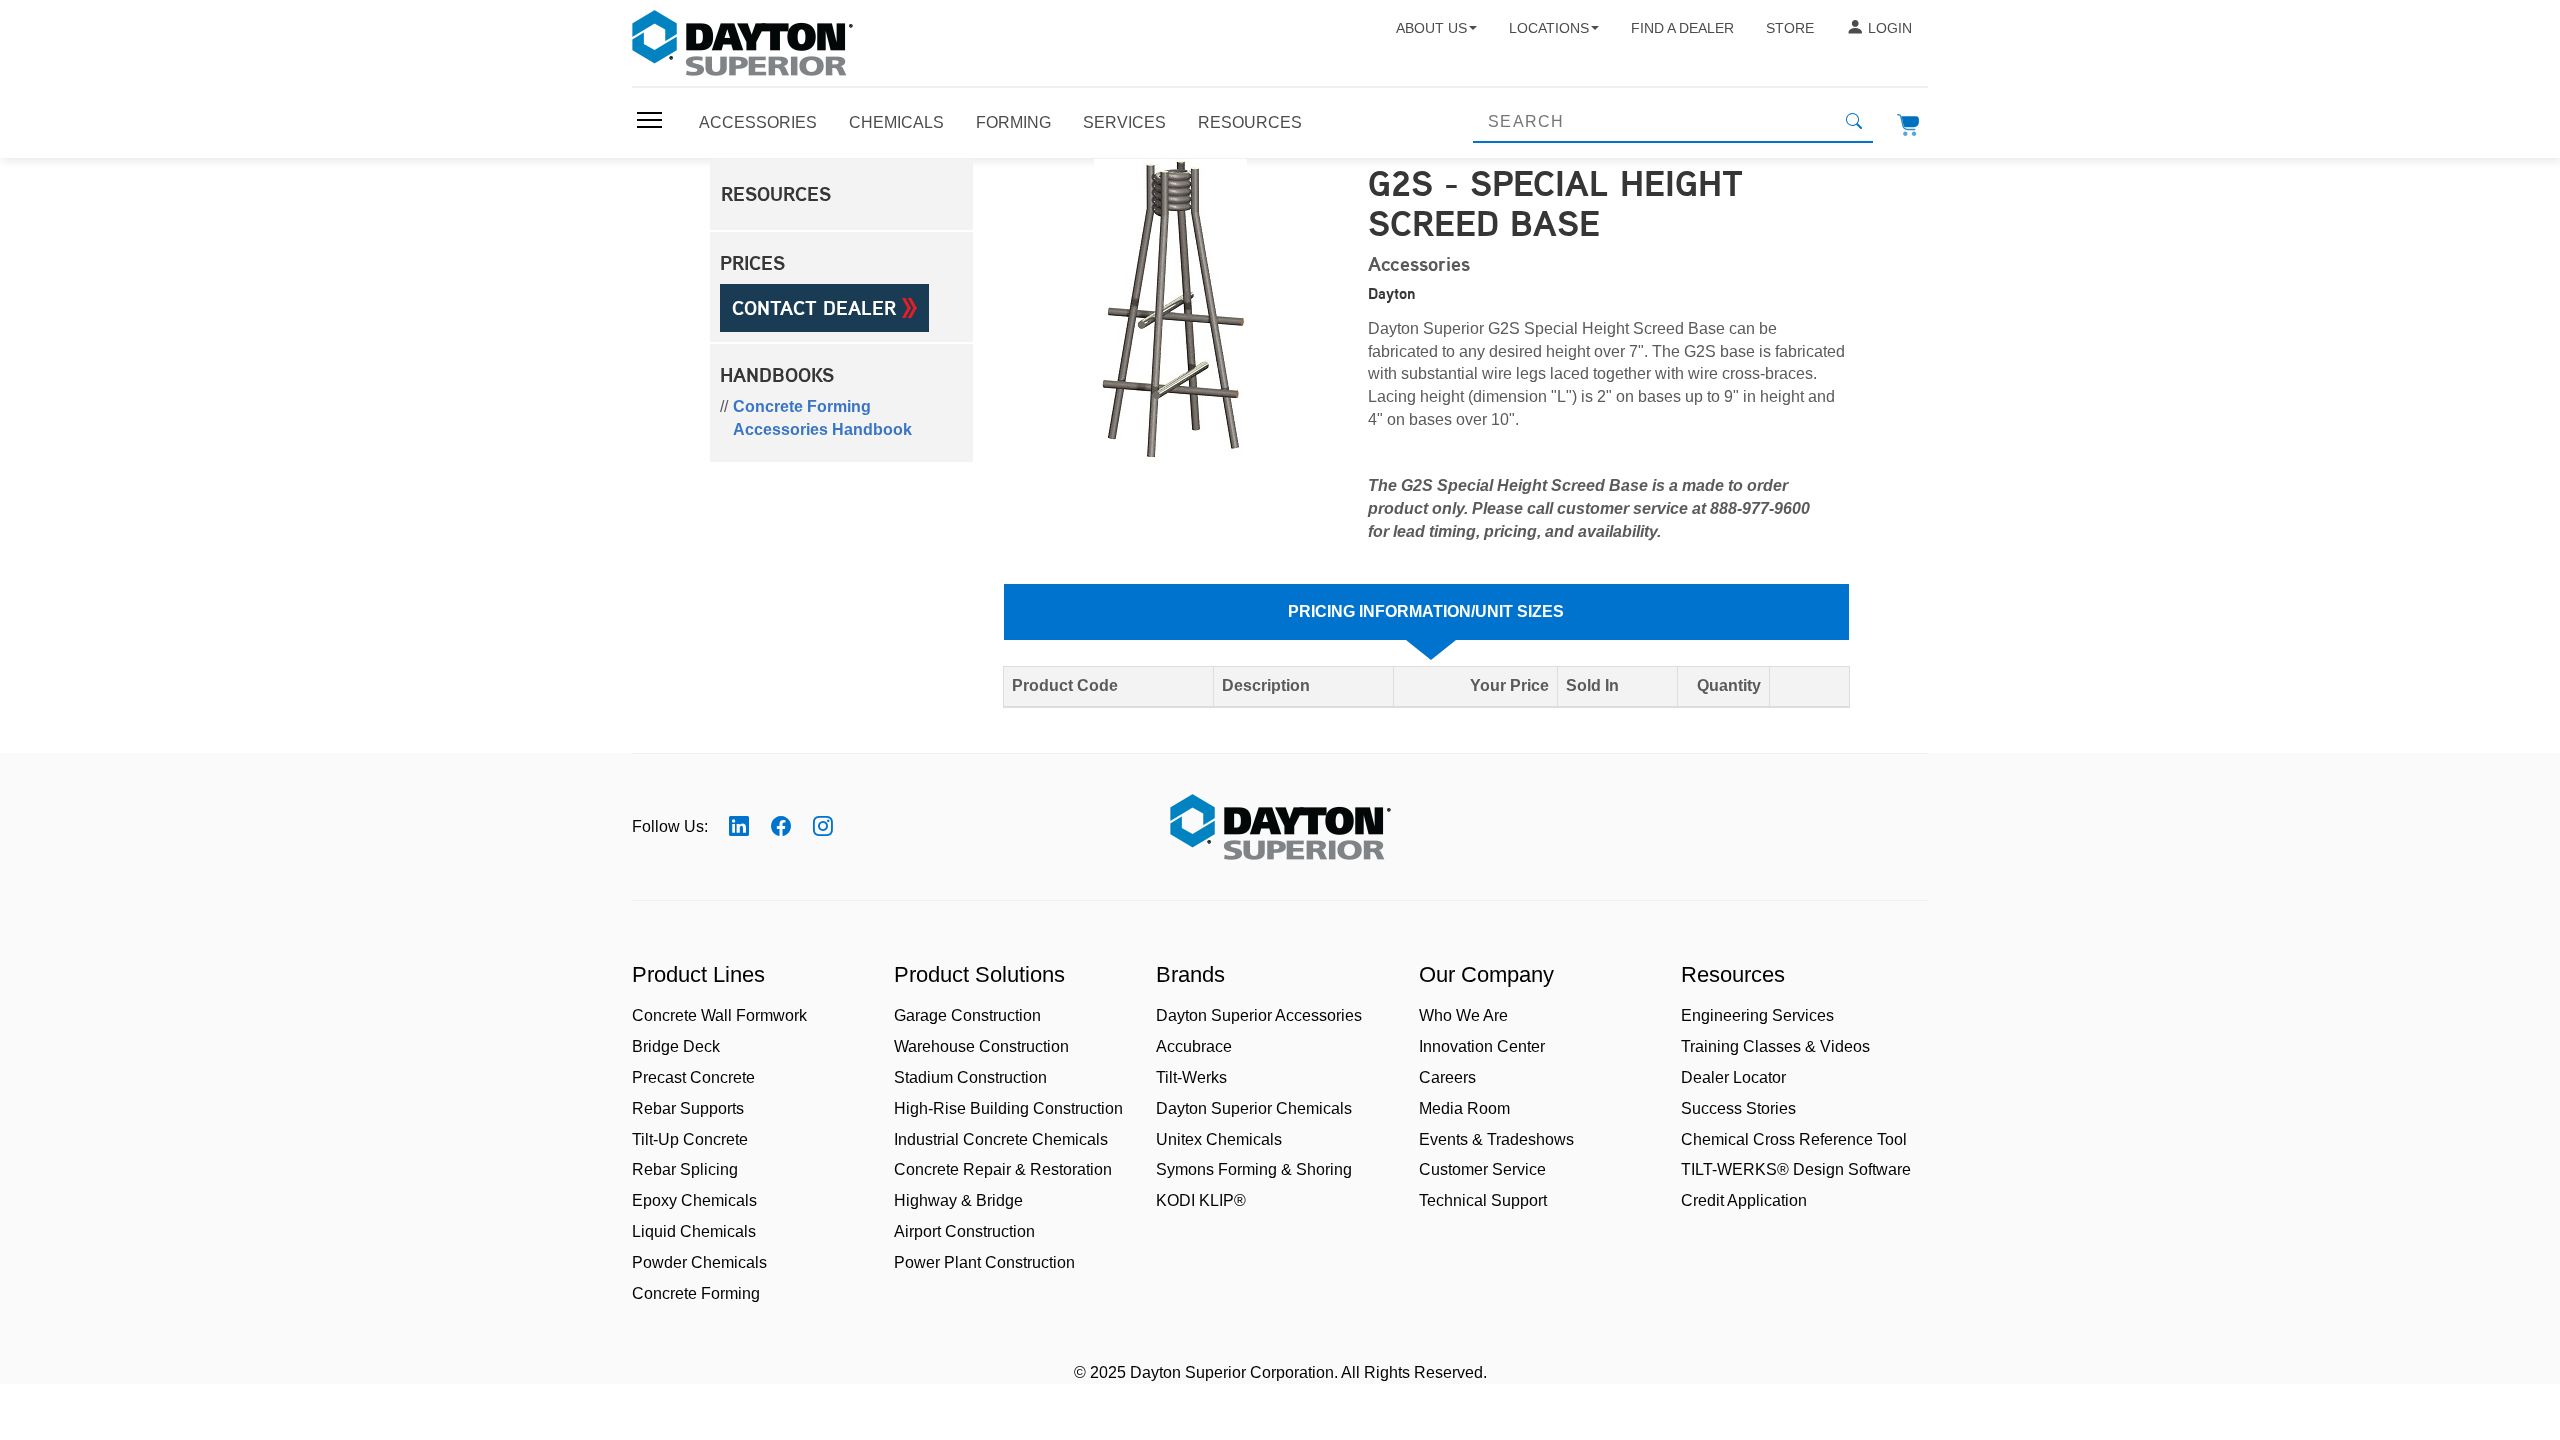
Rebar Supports (688, 1108)
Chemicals (896, 122)
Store (1790, 28)
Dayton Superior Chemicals (1254, 1108)
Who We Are (1463, 1015)
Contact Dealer (817, 308)
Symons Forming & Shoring (1254, 1169)
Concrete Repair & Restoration (1003, 1169)
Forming (1013, 122)
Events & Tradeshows (1496, 1139)
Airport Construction (964, 1231)
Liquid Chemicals (694, 1231)
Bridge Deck (676, 1046)
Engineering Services (1757, 1015)
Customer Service (1482, 1169)
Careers (1447, 1077)
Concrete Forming (696, 1293)
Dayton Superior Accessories (1259, 1015)
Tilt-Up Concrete (690, 1139)
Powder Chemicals (699, 1262)
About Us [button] (1431, 28)
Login (1890, 28)
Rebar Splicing (685, 1169)
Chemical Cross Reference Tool (1794, 1139)
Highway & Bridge (958, 1200)
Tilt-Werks (1191, 1077)
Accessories (758, 122)
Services (1124, 122)
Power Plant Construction (984, 1262)
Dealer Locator (1733, 1077)
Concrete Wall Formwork (719, 1015)
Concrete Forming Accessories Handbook (822, 418)
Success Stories (1738, 1108)
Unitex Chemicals (1219, 1139)
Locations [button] (1549, 28)
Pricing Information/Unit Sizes (1426, 611)
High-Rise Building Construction (1008, 1108)
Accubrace (1194, 1046)
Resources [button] (776, 194)
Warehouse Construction (981, 1046)
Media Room (1464, 1108)
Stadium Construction (970, 1077)
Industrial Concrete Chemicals (1001, 1139)
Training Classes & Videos (1775, 1046)
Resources (1250, 122)
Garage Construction (967, 1015)
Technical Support (1483, 1200)
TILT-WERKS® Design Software (1796, 1169)
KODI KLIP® (1201, 1200)
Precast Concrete (693, 1077)
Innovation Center (1482, 1046)
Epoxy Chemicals (694, 1200)
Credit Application (1744, 1200)
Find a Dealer (1682, 28)
